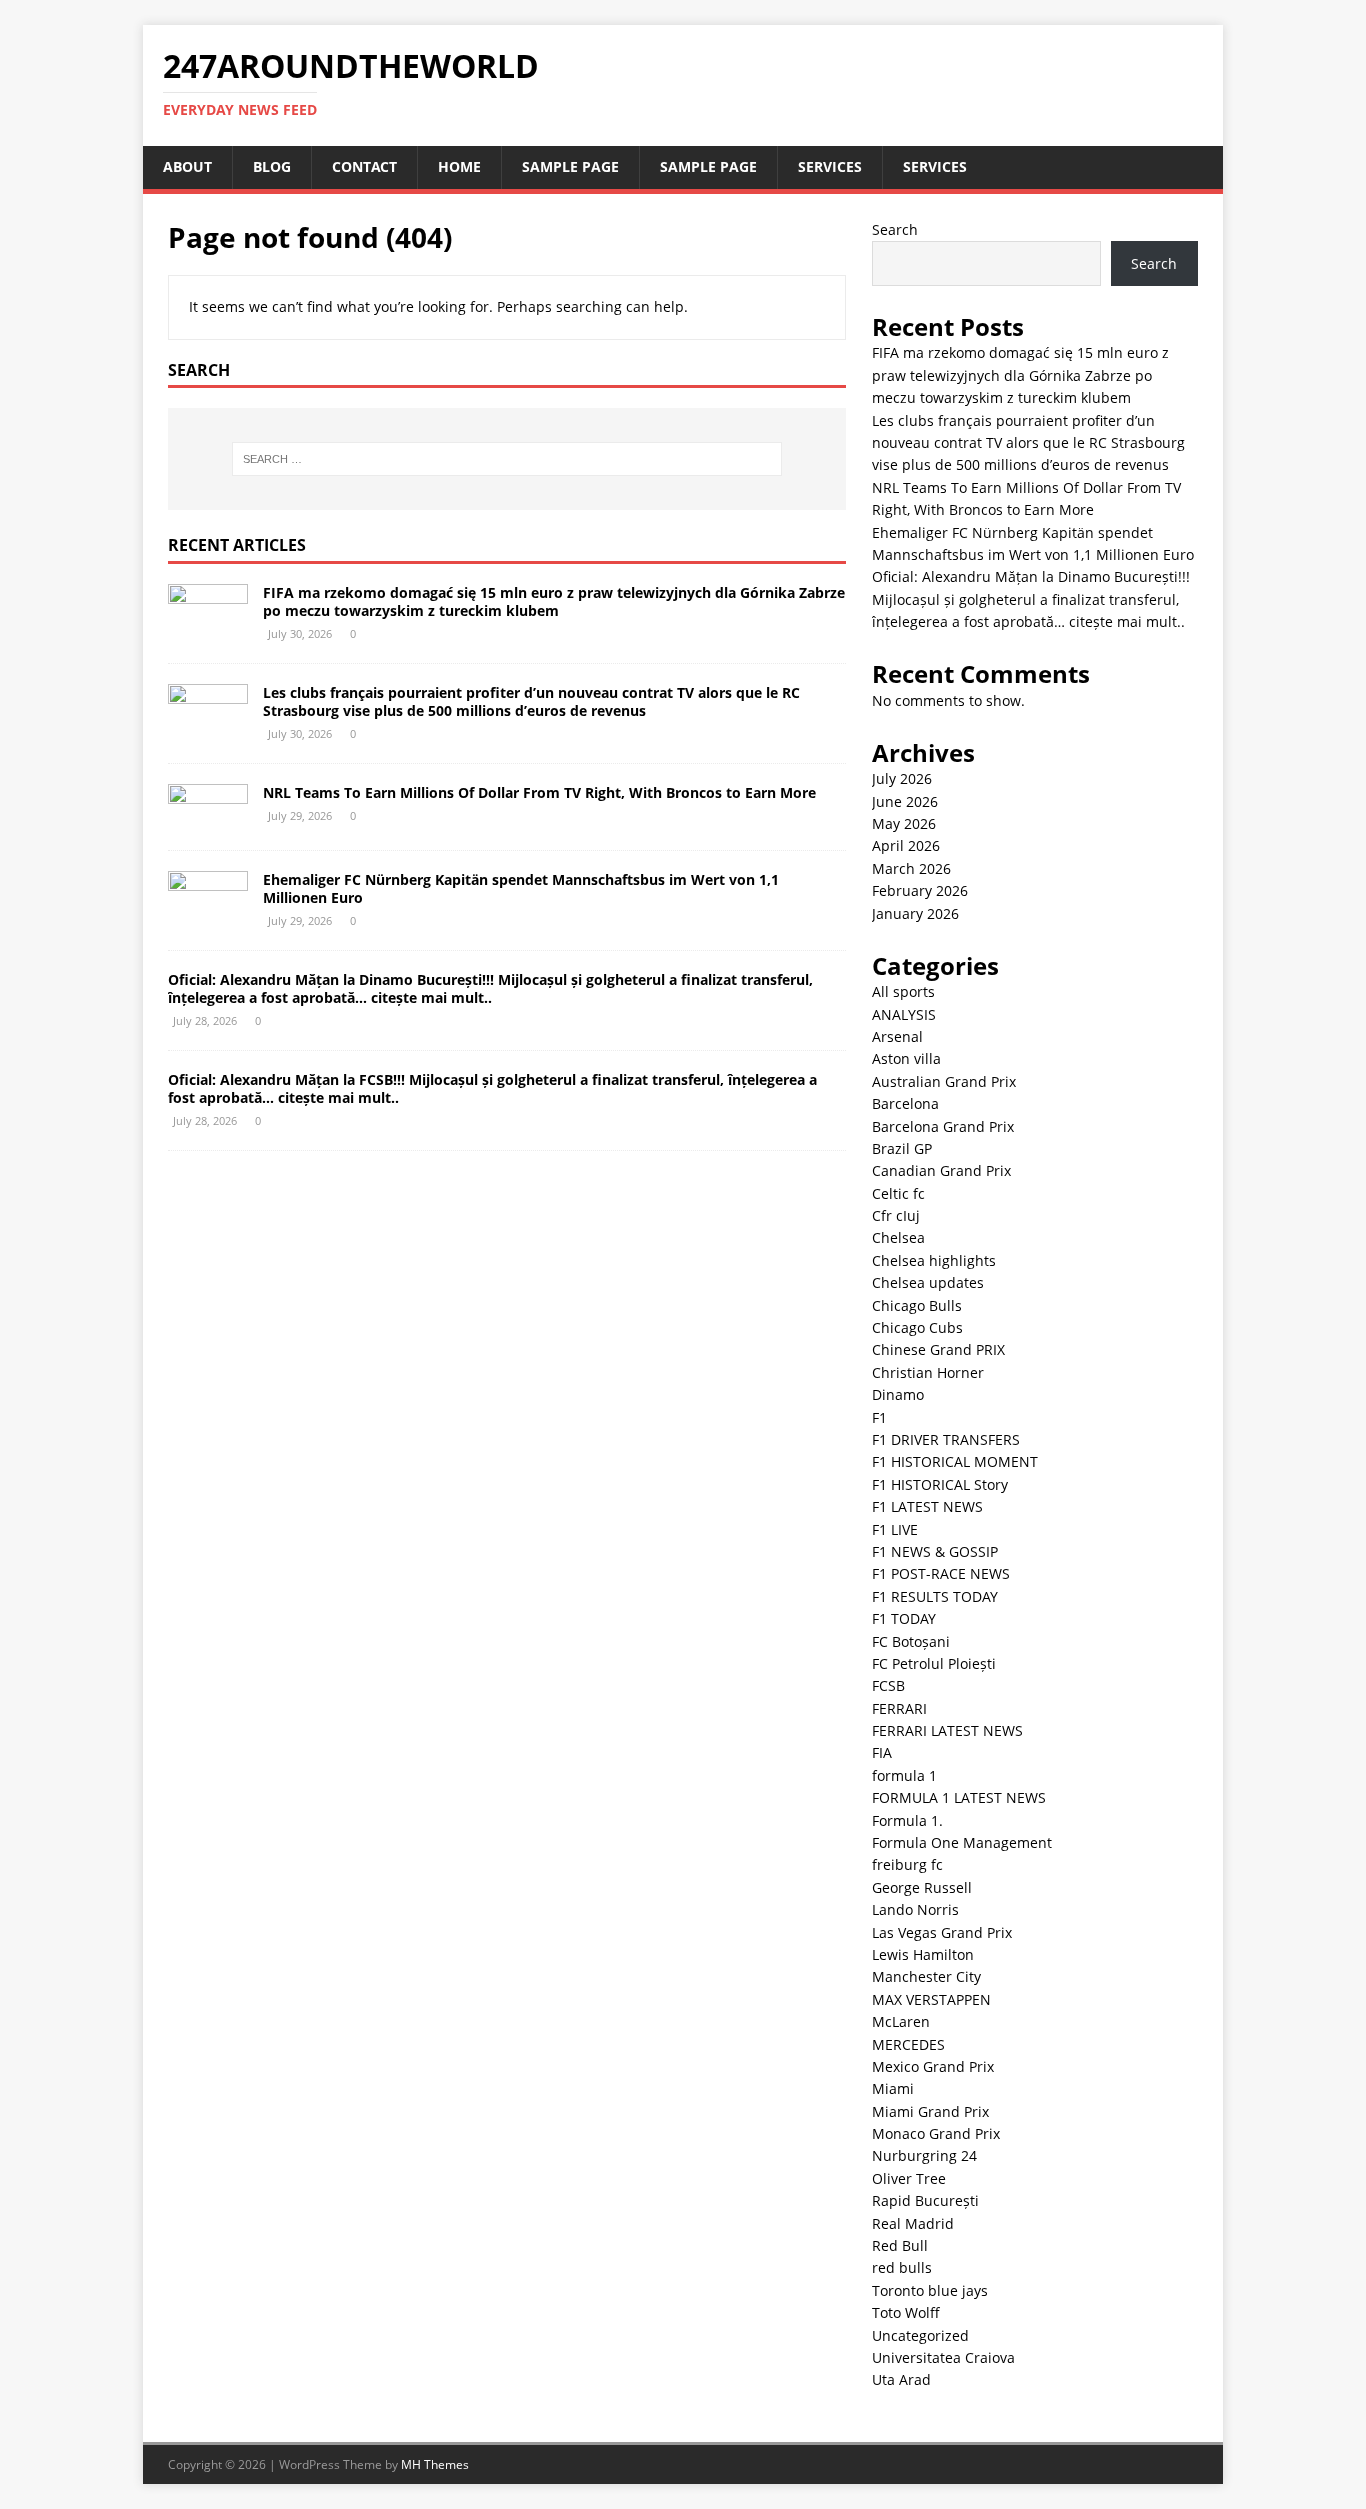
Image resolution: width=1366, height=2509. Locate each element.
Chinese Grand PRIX (938, 1349)
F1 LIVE (895, 1529)
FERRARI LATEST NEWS (947, 1730)
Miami (893, 2088)
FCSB (888, 1685)
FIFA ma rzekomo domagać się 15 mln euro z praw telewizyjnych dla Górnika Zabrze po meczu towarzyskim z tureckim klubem (554, 601)
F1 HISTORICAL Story (940, 1484)
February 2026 (920, 890)
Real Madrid (913, 2223)
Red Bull (900, 2245)
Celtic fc (898, 1193)
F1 (879, 1417)
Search (895, 229)
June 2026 (905, 801)
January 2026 (915, 913)
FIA (882, 1752)
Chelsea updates (928, 1282)
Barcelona (905, 1103)
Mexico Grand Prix (933, 2066)
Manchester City (926, 1976)
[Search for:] (507, 459)
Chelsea (898, 1237)
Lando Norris (915, 1909)
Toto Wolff (906, 2312)
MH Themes (435, 2464)
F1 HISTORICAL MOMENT (955, 1461)
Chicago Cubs (917, 1327)
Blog (272, 166)
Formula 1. (907, 1820)
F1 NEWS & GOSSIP (935, 1551)
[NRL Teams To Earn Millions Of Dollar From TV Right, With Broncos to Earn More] (208, 817)
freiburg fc (907, 1864)
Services (830, 166)
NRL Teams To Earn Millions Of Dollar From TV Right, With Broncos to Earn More (539, 792)
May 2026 (904, 823)
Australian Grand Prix (944, 1081)
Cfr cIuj (896, 1215)
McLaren (901, 2021)
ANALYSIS (904, 1014)
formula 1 (904, 1775)
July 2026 (902, 778)
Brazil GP (902, 1148)
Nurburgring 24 (924, 2155)
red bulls (902, 2267)
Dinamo (898, 1394)
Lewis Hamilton (923, 1954)
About (187, 166)
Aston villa (906, 1058)
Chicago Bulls (917, 1305)
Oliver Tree (909, 2178)
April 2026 (906, 845)
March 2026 (911, 868)
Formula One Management (962, 1842)
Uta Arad (901, 2379)
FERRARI (899, 1708)
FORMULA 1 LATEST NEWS (959, 1797)
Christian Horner (928, 1372)
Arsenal (897, 1036)
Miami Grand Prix (930, 2111)
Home (459, 166)
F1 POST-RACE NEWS (941, 1573)
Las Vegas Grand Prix (942, 1932)
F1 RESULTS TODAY (935, 1596)
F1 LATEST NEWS (927, 1506)
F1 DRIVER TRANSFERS (946, 1439)
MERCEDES (908, 2044)
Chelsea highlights (934, 1260)
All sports (903, 991)
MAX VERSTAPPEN (931, 1999)
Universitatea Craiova (943, 2357)
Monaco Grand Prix (936, 2133)
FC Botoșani (911, 1641)
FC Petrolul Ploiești (934, 1663)
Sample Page (570, 166)
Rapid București (925, 2200)
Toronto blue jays (930, 2290)
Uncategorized (920, 2335)
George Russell (922, 1887)
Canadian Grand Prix (941, 1170)
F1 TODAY (904, 1618)
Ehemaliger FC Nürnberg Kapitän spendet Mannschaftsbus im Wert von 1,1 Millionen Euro (521, 888)
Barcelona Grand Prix (943, 1126)
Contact (364, 166)
